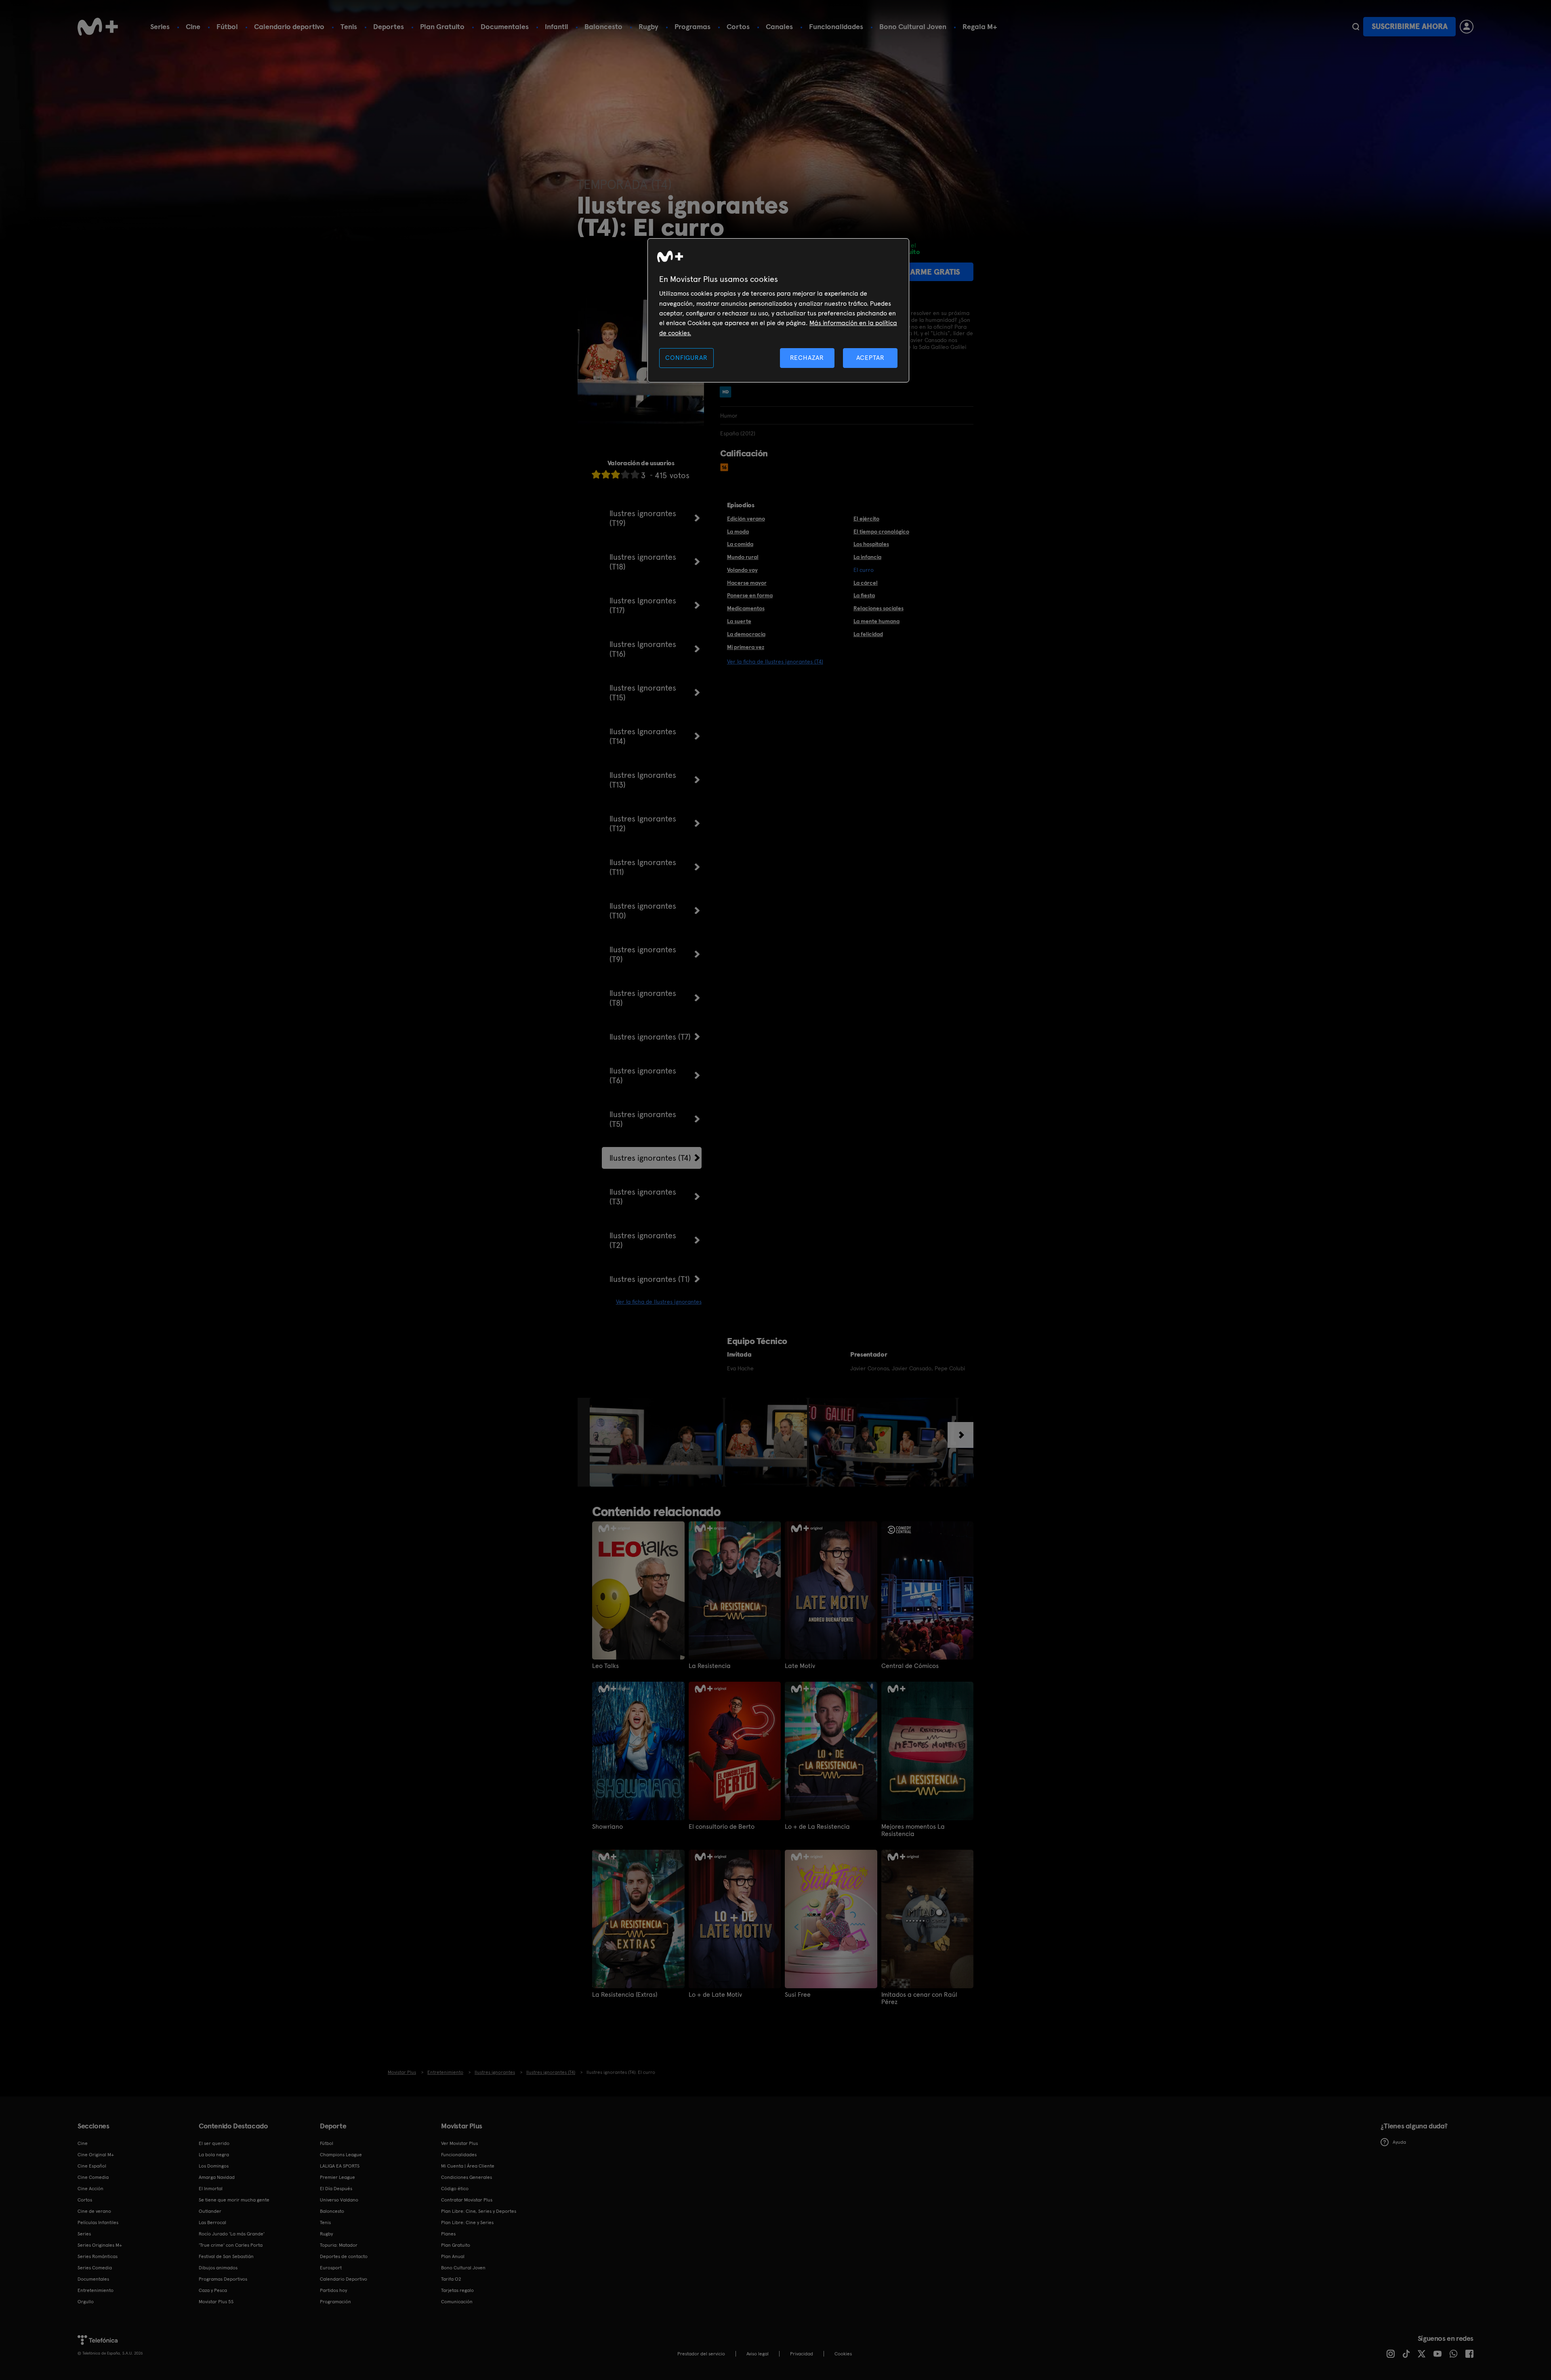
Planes (448, 2234)
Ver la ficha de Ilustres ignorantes (659, 1302)
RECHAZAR (807, 358)
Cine (193, 26)
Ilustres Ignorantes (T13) (643, 780)
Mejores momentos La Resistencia (913, 1830)
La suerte (739, 621)
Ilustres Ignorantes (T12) (643, 823)
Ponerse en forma (750, 595)
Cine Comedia (93, 2177)
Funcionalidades (836, 26)
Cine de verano (94, 2211)
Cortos (738, 26)
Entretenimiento (96, 2290)
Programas (692, 26)
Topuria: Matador (339, 2245)
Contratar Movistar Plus (467, 2200)
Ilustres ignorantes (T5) (643, 1119)
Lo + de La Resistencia (817, 1827)
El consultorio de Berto (722, 1827)
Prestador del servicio (701, 2354)
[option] (657, 1442)
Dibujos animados (218, 2268)
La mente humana (876, 621)
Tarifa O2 (451, 2279)
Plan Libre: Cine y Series (467, 2222)
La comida (740, 544)
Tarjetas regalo (457, 2290)
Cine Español (92, 2166)
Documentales (505, 26)
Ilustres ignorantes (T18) (643, 562)
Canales (779, 26)
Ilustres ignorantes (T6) (643, 1076)
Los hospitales (871, 544)
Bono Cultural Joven (913, 26)
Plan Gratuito (442, 26)
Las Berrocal (212, 2222)
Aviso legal (758, 2354)
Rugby (648, 26)
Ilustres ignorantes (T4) (650, 1158)
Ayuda (1399, 2142)
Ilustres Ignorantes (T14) (643, 736)
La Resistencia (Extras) (625, 1995)
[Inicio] (98, 27)
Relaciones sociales (878, 608)
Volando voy (742, 570)
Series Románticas (98, 2256)
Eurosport (331, 2268)
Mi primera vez (746, 647)
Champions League (341, 2155)
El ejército (866, 519)
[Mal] (606, 474)
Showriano (607, 1827)
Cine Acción (90, 2189)
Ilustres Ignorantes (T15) (643, 693)
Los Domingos (214, 2166)
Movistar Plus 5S (216, 2302)
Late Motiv (800, 1666)
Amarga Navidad (217, 2177)
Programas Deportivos (223, 2279)
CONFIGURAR (686, 358)
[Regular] (616, 474)
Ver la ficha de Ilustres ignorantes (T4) (775, 662)
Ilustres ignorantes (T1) (650, 1279)
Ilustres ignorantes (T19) (643, 518)
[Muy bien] (635, 474)
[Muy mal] (596, 474)
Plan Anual (453, 2256)
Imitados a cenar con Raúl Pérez (919, 1998)
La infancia (867, 557)
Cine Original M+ (96, 2155)
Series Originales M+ (100, 2245)
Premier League (337, 2177)
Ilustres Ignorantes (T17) (643, 605)
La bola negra (214, 2155)
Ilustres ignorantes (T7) (650, 1037)
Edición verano (746, 519)
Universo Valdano (339, 2200)
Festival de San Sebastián (226, 2256)
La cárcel (866, 583)
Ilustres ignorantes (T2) (643, 1240)
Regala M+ (980, 26)
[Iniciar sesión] (1467, 27)
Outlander (210, 2211)
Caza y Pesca (213, 2290)
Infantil (557, 26)
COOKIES (843, 2354)
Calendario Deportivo (344, 2279)
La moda (738, 531)
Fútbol (227, 26)
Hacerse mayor (747, 583)
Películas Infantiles (98, 2222)
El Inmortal (211, 2189)
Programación (335, 2302)
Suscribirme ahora (1410, 26)
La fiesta (864, 595)
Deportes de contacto (344, 2256)
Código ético (455, 2189)
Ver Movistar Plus (459, 2143)
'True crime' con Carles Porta (231, 2245)
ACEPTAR (870, 358)
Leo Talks (605, 1666)
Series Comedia (95, 2268)
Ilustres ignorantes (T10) (643, 911)
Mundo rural (743, 557)
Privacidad (802, 2354)
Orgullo (86, 2302)
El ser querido (214, 2143)
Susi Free (798, 1995)
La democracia (746, 634)
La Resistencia (710, 1666)
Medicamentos (746, 608)
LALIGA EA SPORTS (340, 2166)
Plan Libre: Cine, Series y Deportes (479, 2211)
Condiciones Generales (467, 2177)
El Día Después (336, 2189)
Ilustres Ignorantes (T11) (643, 867)
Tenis (349, 26)
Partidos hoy (333, 2290)
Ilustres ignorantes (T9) (643, 954)
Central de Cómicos (910, 1666)
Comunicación (457, 2302)
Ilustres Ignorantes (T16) (643, 649)
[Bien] (625, 474)
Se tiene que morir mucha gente (234, 2200)
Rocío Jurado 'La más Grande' (232, 2234)
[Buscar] (1356, 27)
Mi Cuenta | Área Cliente (468, 2166)
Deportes (389, 26)
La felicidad (868, 634)
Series (160, 26)
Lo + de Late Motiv (715, 1995)
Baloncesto (603, 26)
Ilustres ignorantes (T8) (643, 998)
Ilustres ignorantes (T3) (643, 1197)
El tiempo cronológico (881, 531)
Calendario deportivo (289, 26)
